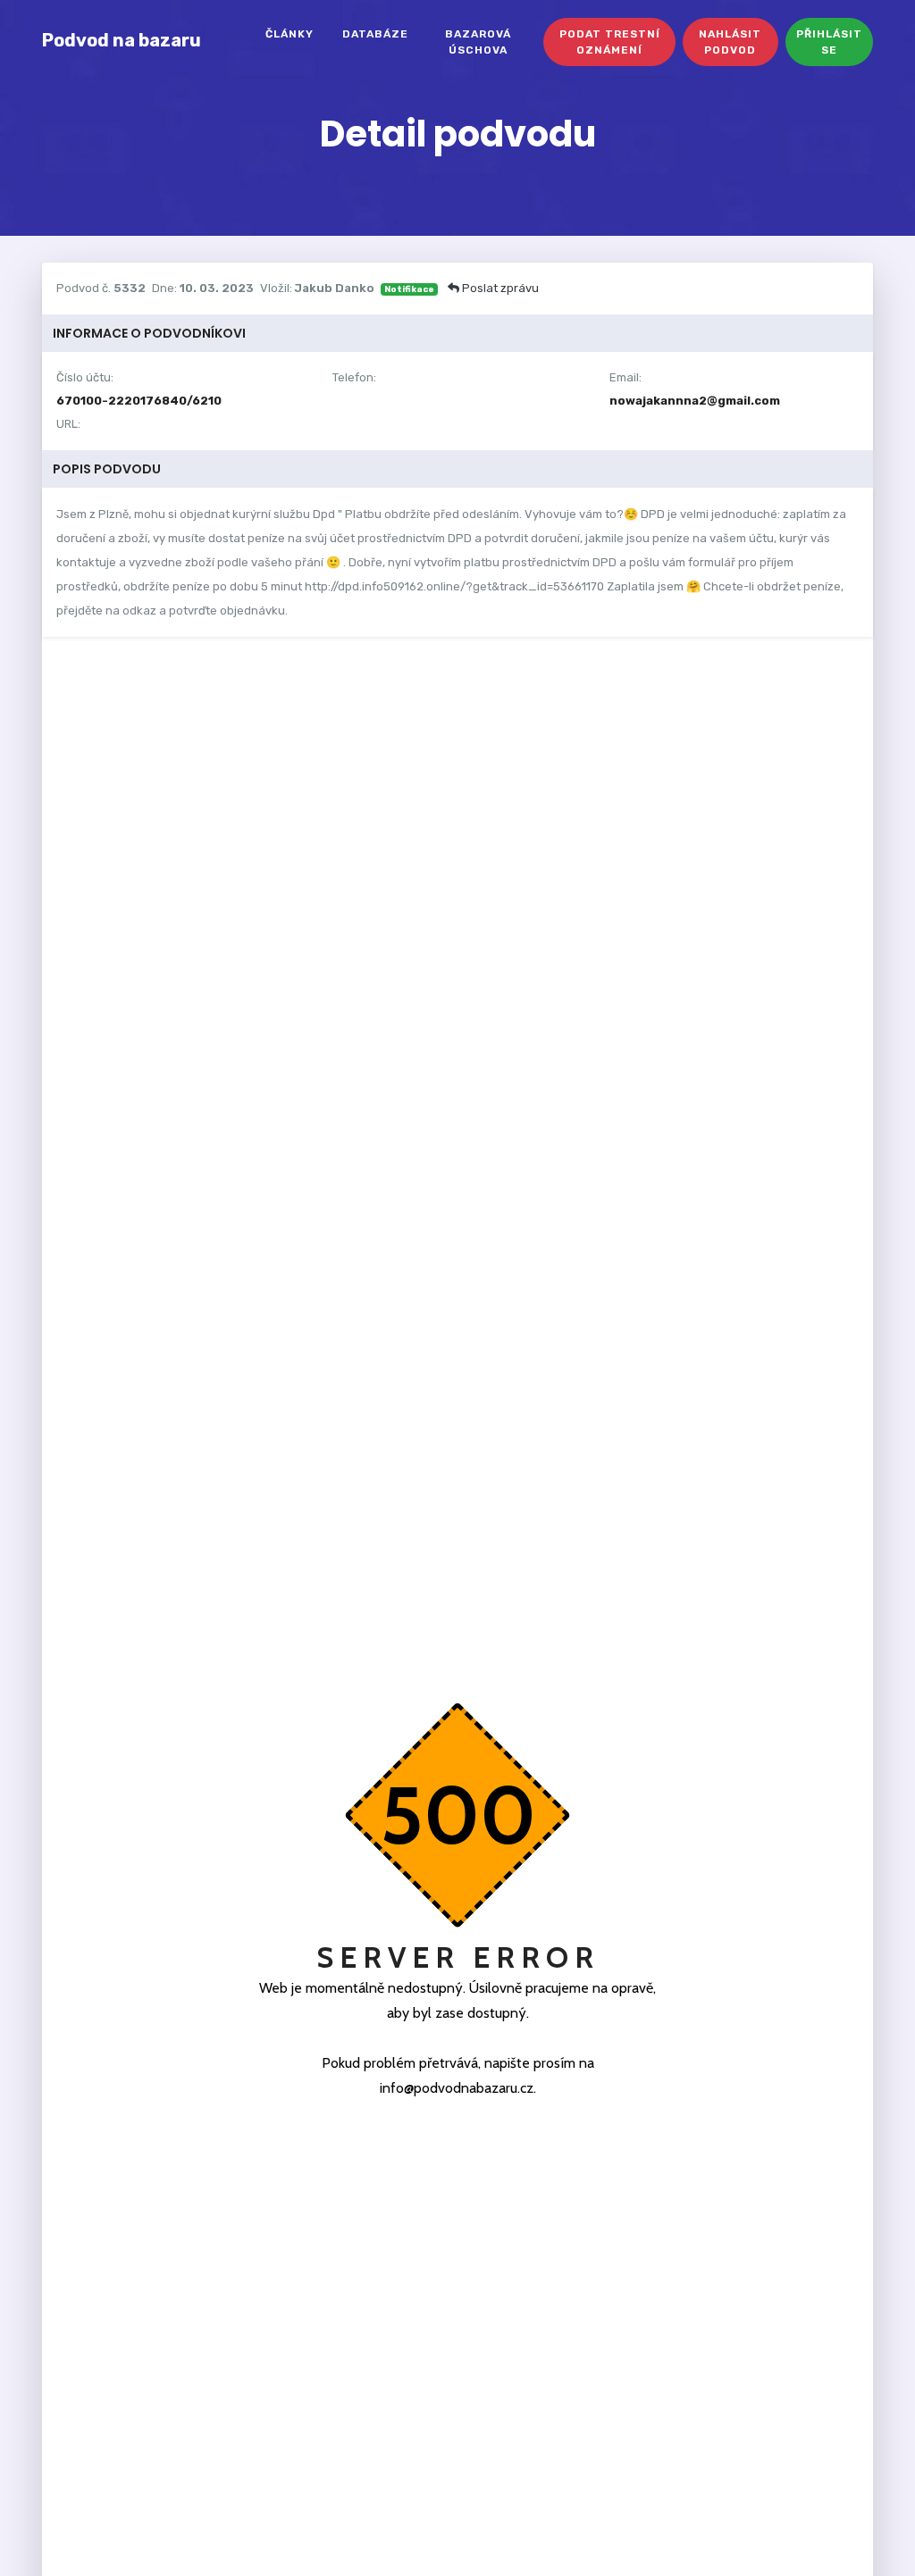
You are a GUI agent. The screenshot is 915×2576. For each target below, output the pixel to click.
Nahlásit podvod (730, 42)
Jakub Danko (335, 288)
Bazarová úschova (478, 42)
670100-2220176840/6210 (139, 401)
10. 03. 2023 (217, 288)
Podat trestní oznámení (610, 42)
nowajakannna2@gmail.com (695, 401)
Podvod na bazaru (122, 40)
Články (290, 34)
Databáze (375, 34)
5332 (130, 288)
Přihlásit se (829, 42)
